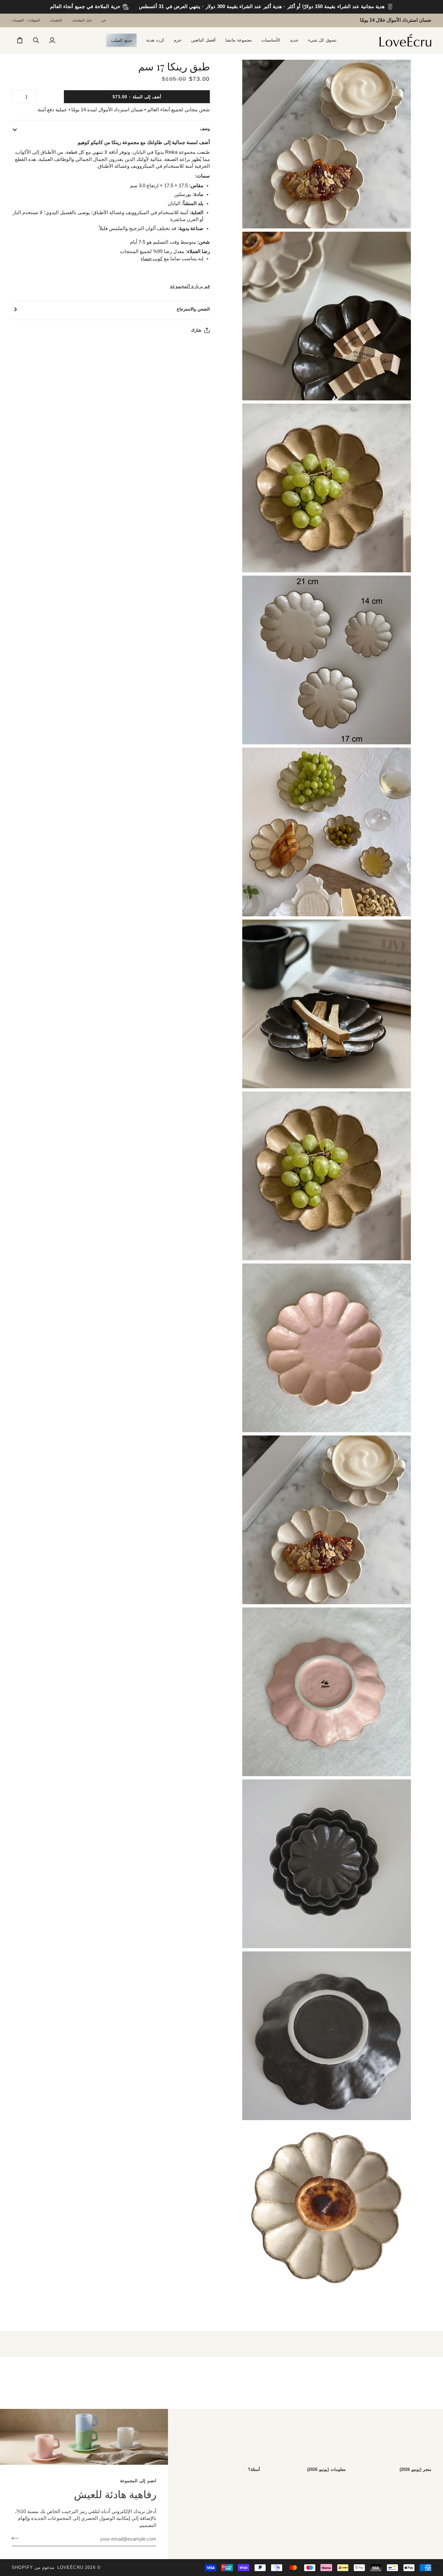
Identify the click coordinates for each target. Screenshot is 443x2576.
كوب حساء (152, 259)
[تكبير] (419, 216)
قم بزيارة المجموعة (190, 286)
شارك (196, 330)
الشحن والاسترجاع (193, 309)
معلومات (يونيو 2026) (326, 2469)
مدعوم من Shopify (33, 2567)
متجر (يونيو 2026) (415, 2469)
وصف (205, 129)
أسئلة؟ (254, 2469)
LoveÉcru (70, 2567)
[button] (322, 40)
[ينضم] (17, 2538)
